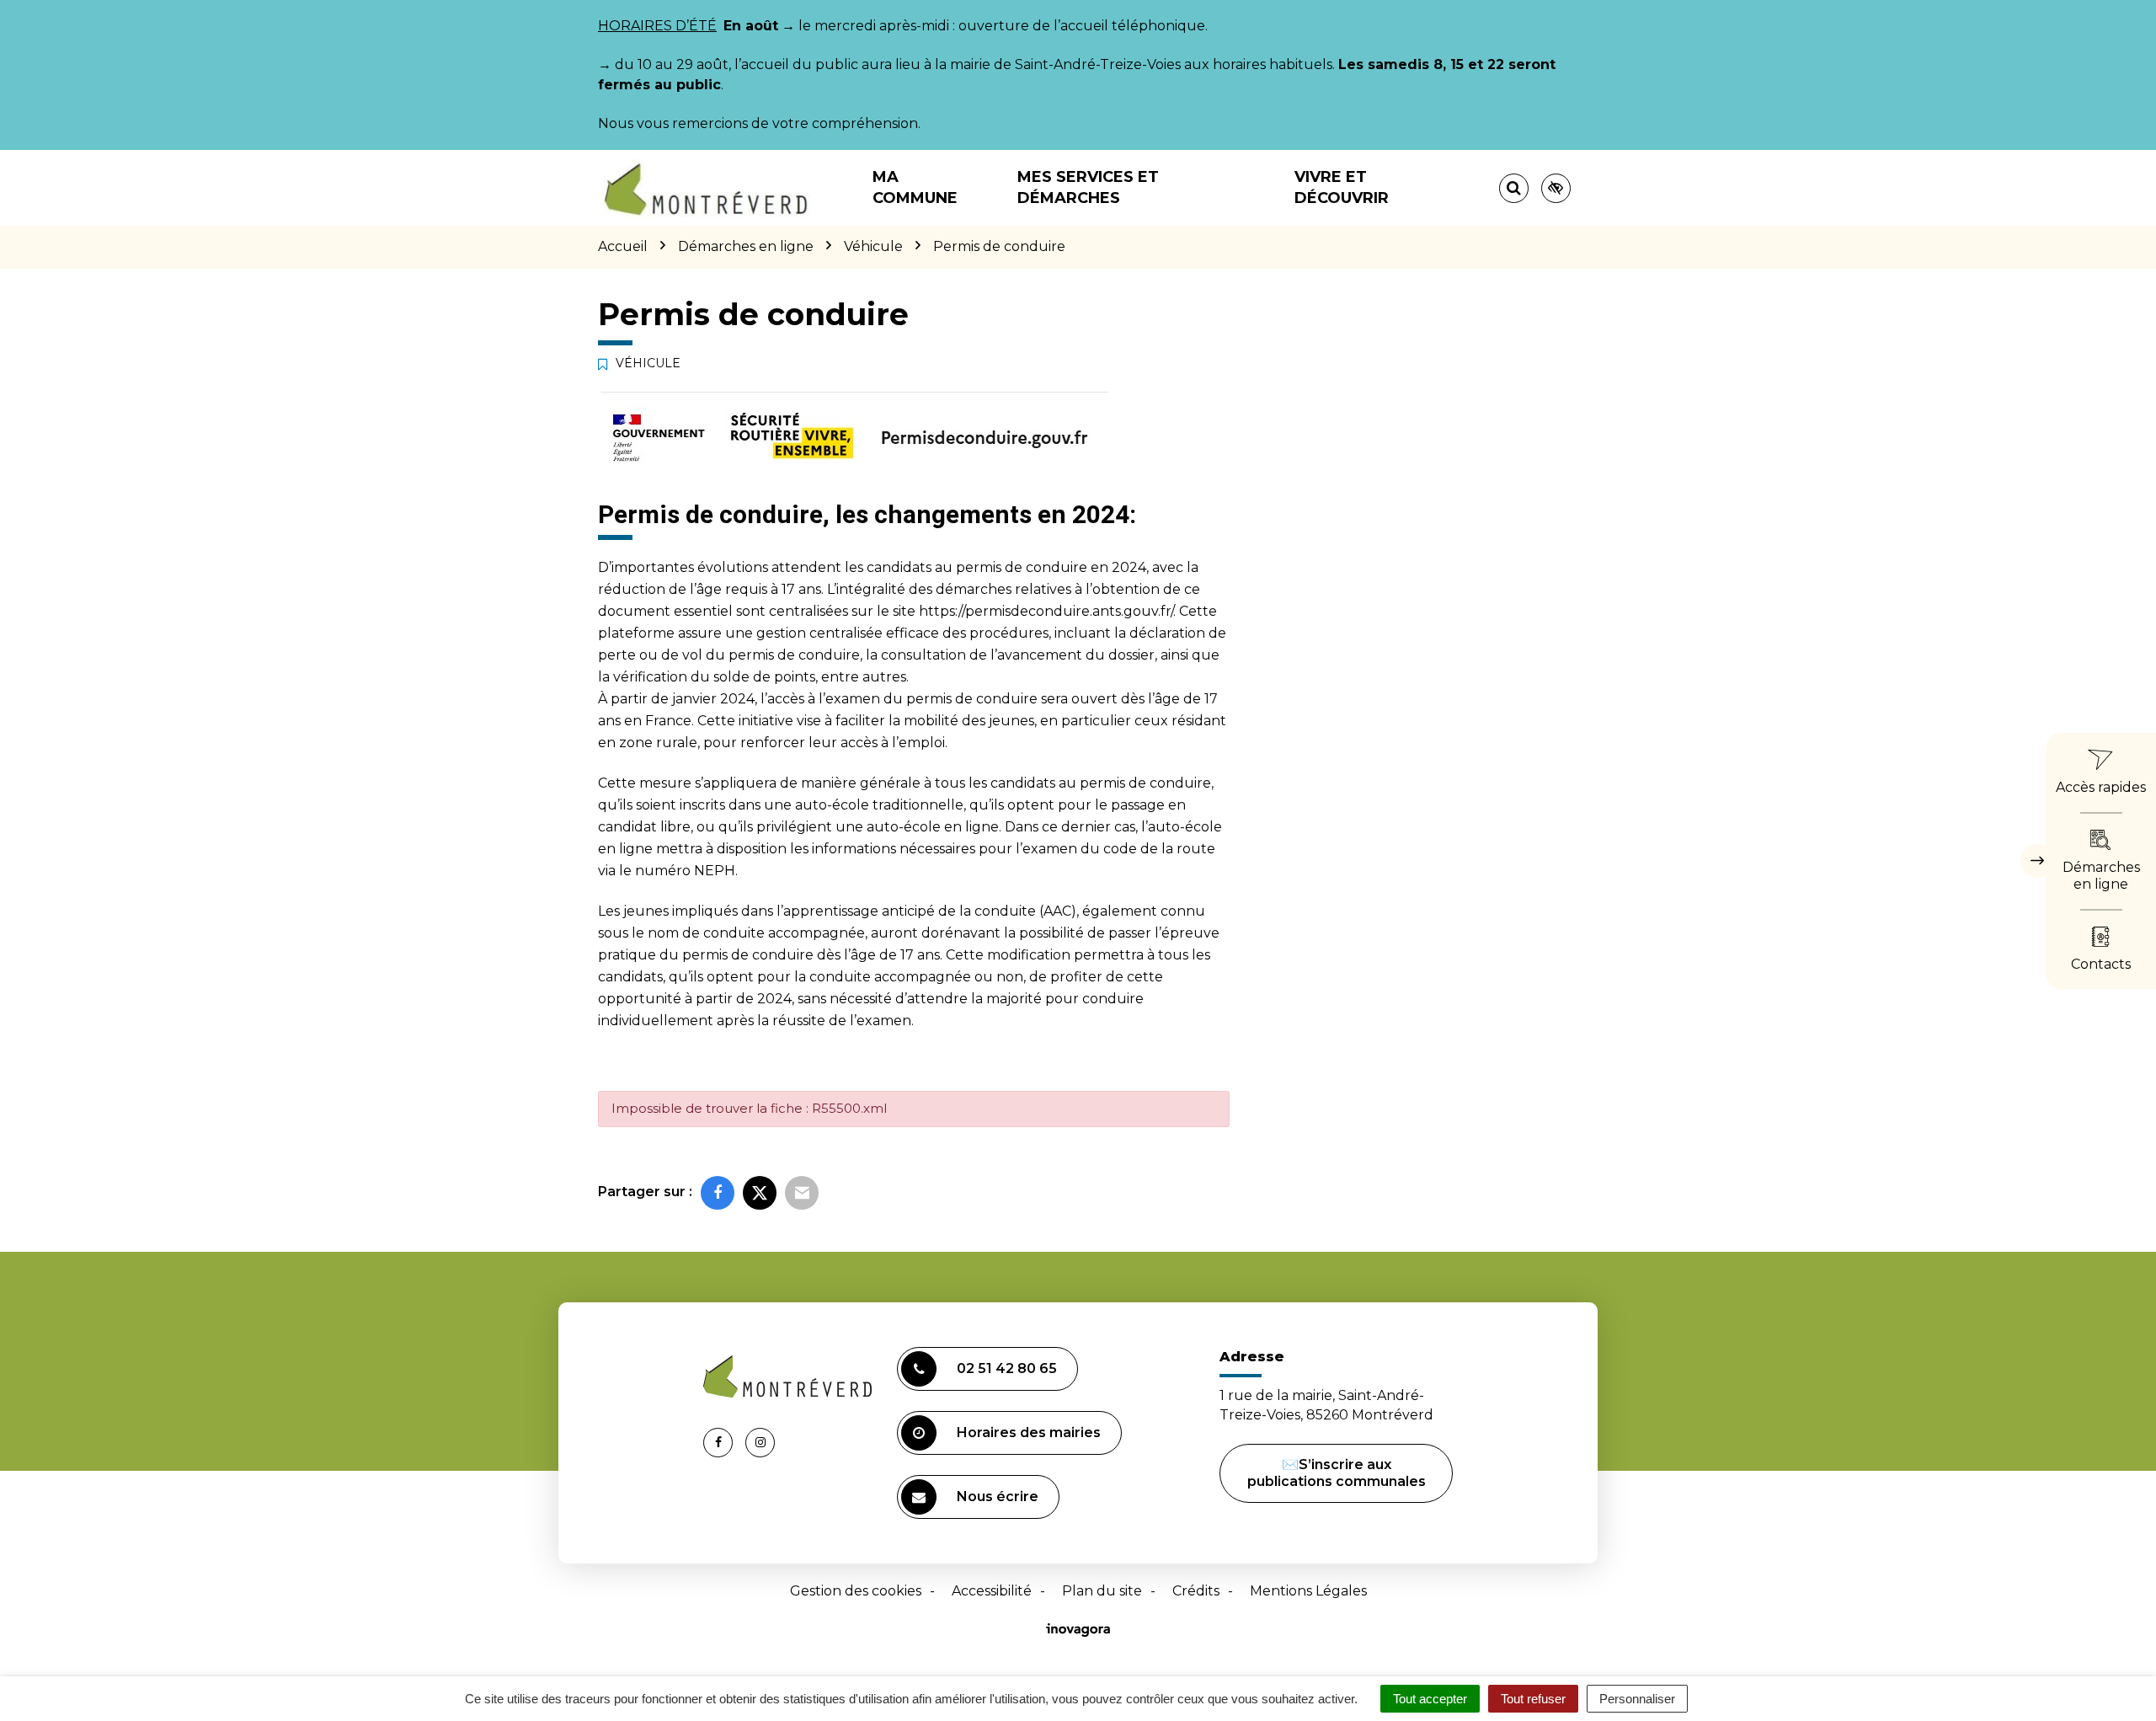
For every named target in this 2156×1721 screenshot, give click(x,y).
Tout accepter (1430, 1699)
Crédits (1196, 1591)
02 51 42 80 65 (1007, 1368)
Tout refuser (1533, 1699)
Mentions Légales (1308, 1591)
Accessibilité (992, 1591)
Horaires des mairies (1029, 1432)
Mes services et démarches (1088, 187)
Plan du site (1102, 1591)
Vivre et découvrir (1342, 187)
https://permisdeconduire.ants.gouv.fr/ (1046, 611)
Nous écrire (998, 1497)
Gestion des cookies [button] (856, 1591)
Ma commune (915, 187)
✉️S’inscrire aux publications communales (1337, 1473)
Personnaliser (1637, 1699)
